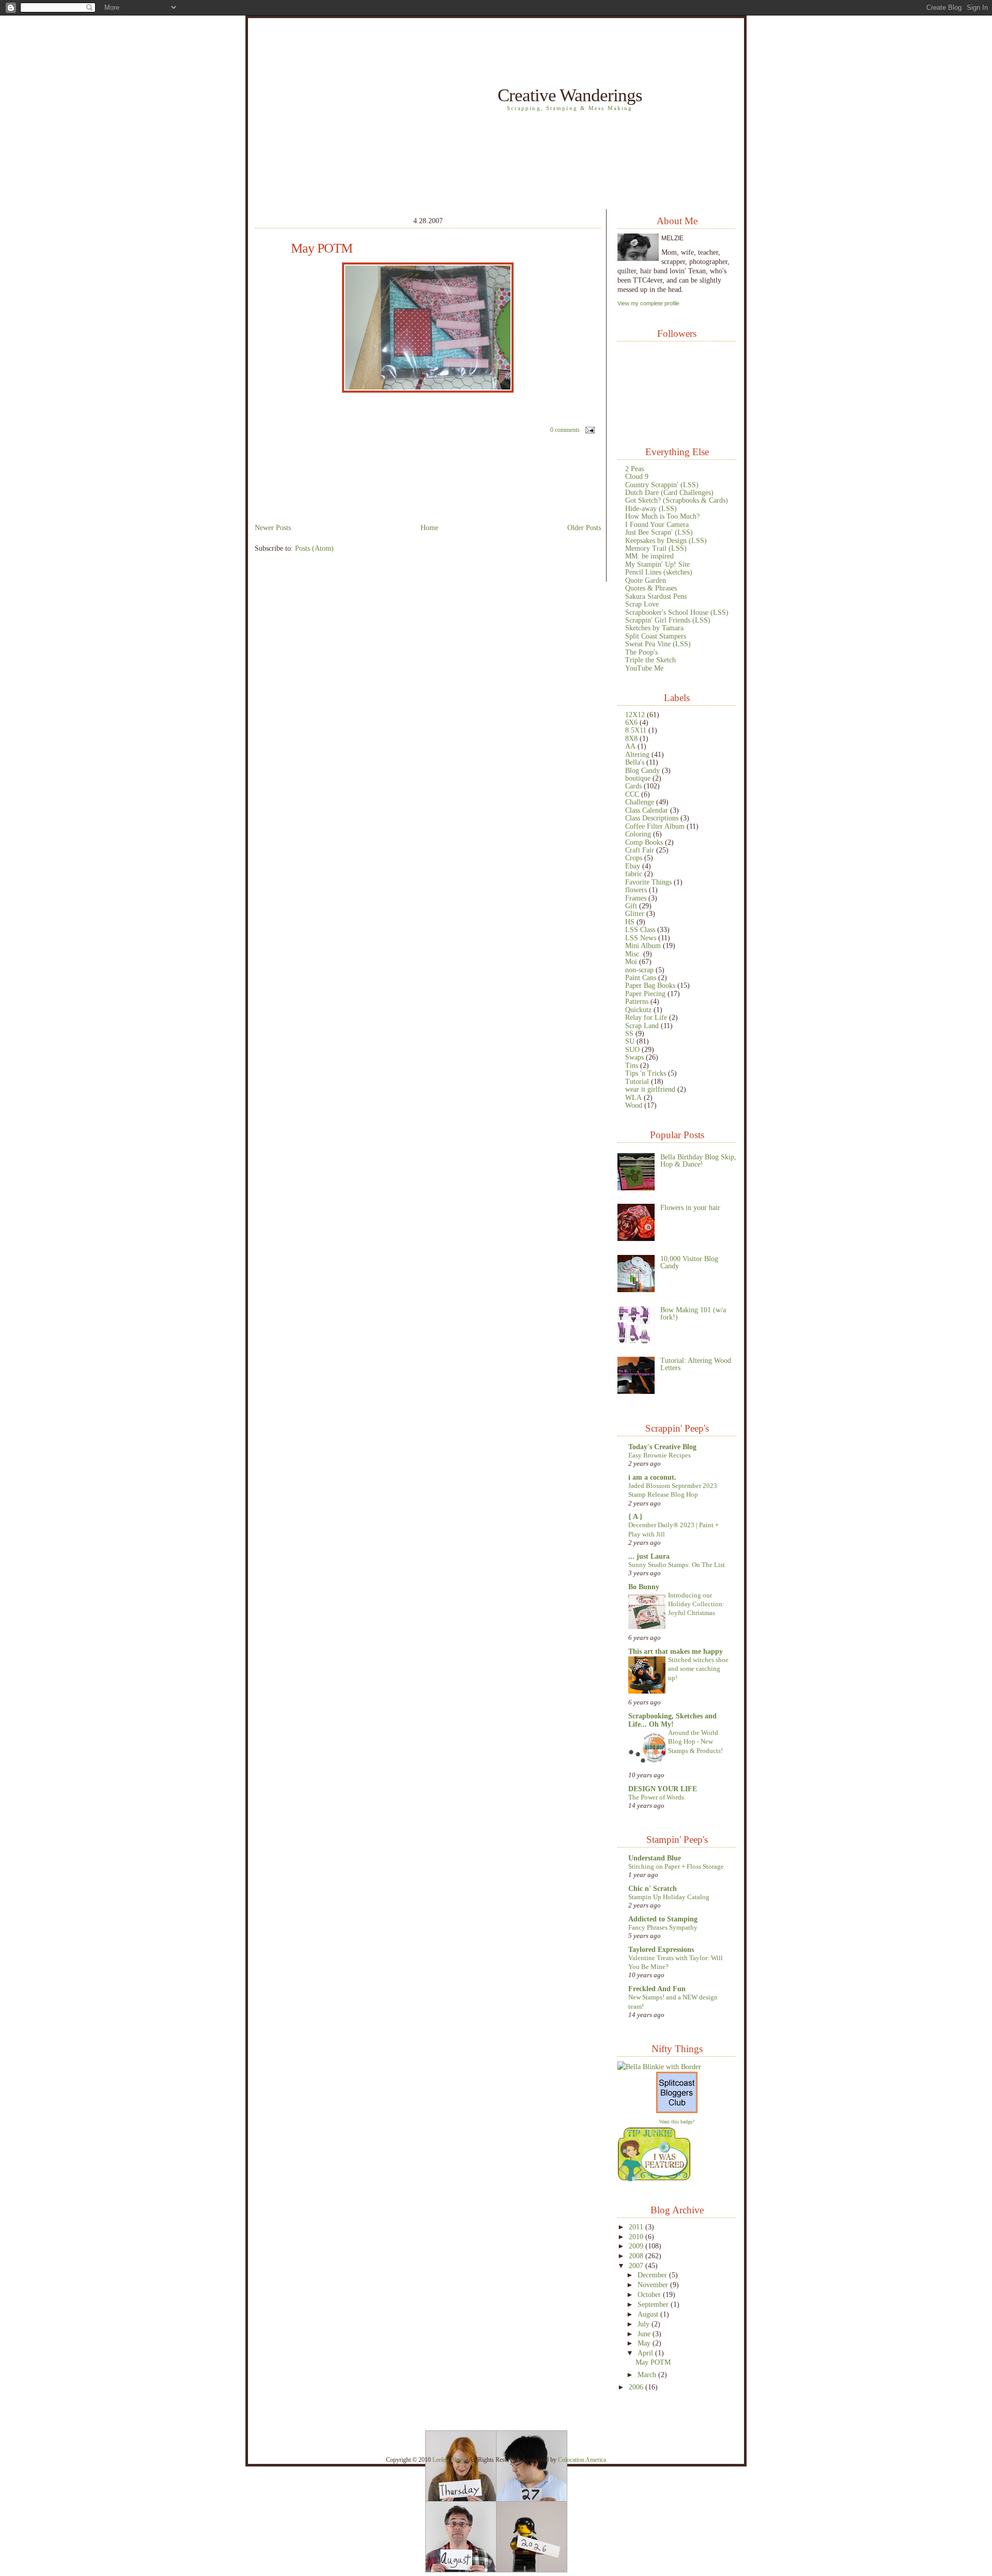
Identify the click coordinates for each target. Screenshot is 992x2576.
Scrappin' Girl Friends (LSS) (668, 620)
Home (429, 527)
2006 (637, 2387)
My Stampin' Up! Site (657, 564)
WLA (633, 1097)
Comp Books (644, 842)
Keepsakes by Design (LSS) (666, 540)
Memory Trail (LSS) (656, 548)
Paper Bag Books (650, 985)
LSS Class (640, 929)
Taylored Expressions (661, 1949)
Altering (637, 754)
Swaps (634, 1057)
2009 (637, 2246)
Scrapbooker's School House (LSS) (677, 612)
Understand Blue (655, 1858)
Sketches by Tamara (654, 628)
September (654, 2304)
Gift (631, 906)
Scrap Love (642, 604)
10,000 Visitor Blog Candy (689, 1262)
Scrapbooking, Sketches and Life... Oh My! (672, 1720)
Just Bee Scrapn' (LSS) (659, 532)
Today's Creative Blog (662, 1447)
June (645, 2334)
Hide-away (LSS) (651, 508)
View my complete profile (648, 303)
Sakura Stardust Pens (656, 596)
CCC (632, 794)
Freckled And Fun (657, 1989)
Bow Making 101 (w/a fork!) (693, 1313)
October (650, 2294)
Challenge (640, 802)
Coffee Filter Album (655, 826)
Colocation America (582, 2460)
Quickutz (638, 1010)
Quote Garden (646, 580)
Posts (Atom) (314, 548)
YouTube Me (644, 668)
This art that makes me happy (676, 1651)
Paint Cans (641, 977)
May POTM (322, 249)
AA (630, 746)
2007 (637, 2265)
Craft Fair (640, 850)
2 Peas (634, 469)
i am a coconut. (652, 1477)
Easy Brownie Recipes (660, 1455)
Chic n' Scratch (653, 1888)
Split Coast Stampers (656, 636)
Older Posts (584, 527)
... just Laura (649, 1556)
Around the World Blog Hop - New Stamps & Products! (695, 1742)
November (654, 2285)
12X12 (635, 715)
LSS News (641, 938)
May (645, 2343)
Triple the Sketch (650, 660)
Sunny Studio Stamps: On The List (677, 1565)
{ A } (636, 1516)
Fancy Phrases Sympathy (663, 1927)
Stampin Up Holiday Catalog (669, 1897)
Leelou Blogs (449, 2460)
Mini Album (643, 945)
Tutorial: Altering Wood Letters (696, 1364)
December (653, 2275)
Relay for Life (646, 1017)
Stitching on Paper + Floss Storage (676, 1866)
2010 (637, 2237)
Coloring (638, 834)
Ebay (633, 866)
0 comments (565, 430)
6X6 (631, 722)
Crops (634, 858)
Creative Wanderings (570, 95)
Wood (634, 1105)
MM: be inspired (649, 556)
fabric (634, 874)
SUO (632, 1049)
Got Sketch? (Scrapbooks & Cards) (677, 500)
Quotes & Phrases (651, 588)
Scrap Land (642, 1026)
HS (630, 922)
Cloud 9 (637, 476)
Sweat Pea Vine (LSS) (658, 644)
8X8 (631, 738)
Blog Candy (642, 770)
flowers (636, 890)
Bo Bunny (644, 1587)
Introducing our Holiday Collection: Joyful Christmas (696, 1604)
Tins (632, 1065)
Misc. (633, 954)
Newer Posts (273, 527)
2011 (637, 2227)
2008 (637, 2256)
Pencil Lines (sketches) (659, 572)
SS (629, 1033)
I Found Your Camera (657, 524)
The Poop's (641, 652)
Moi (631, 961)
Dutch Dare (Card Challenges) (669, 492)
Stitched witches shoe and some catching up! (698, 1669)
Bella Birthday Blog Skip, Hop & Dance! (698, 1160)
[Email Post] (588, 430)
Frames (636, 898)
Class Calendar (647, 810)
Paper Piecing (645, 994)
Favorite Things (648, 882)
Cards (633, 786)
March (648, 2375)
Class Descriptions (652, 818)
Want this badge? (677, 2122)
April (646, 2353)
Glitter (635, 913)
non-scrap (639, 970)
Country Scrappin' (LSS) (662, 485)
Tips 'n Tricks (646, 1073)
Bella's (635, 762)
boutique (638, 778)
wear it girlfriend (650, 1089)
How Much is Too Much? (662, 516)
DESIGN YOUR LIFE (663, 1789)
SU (630, 1041)
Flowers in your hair (690, 1207)
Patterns (637, 1001)
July (645, 2324)
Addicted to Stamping (663, 1919)
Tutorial (637, 1081)
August (649, 2314)
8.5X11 (636, 730)
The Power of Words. (657, 1797)
